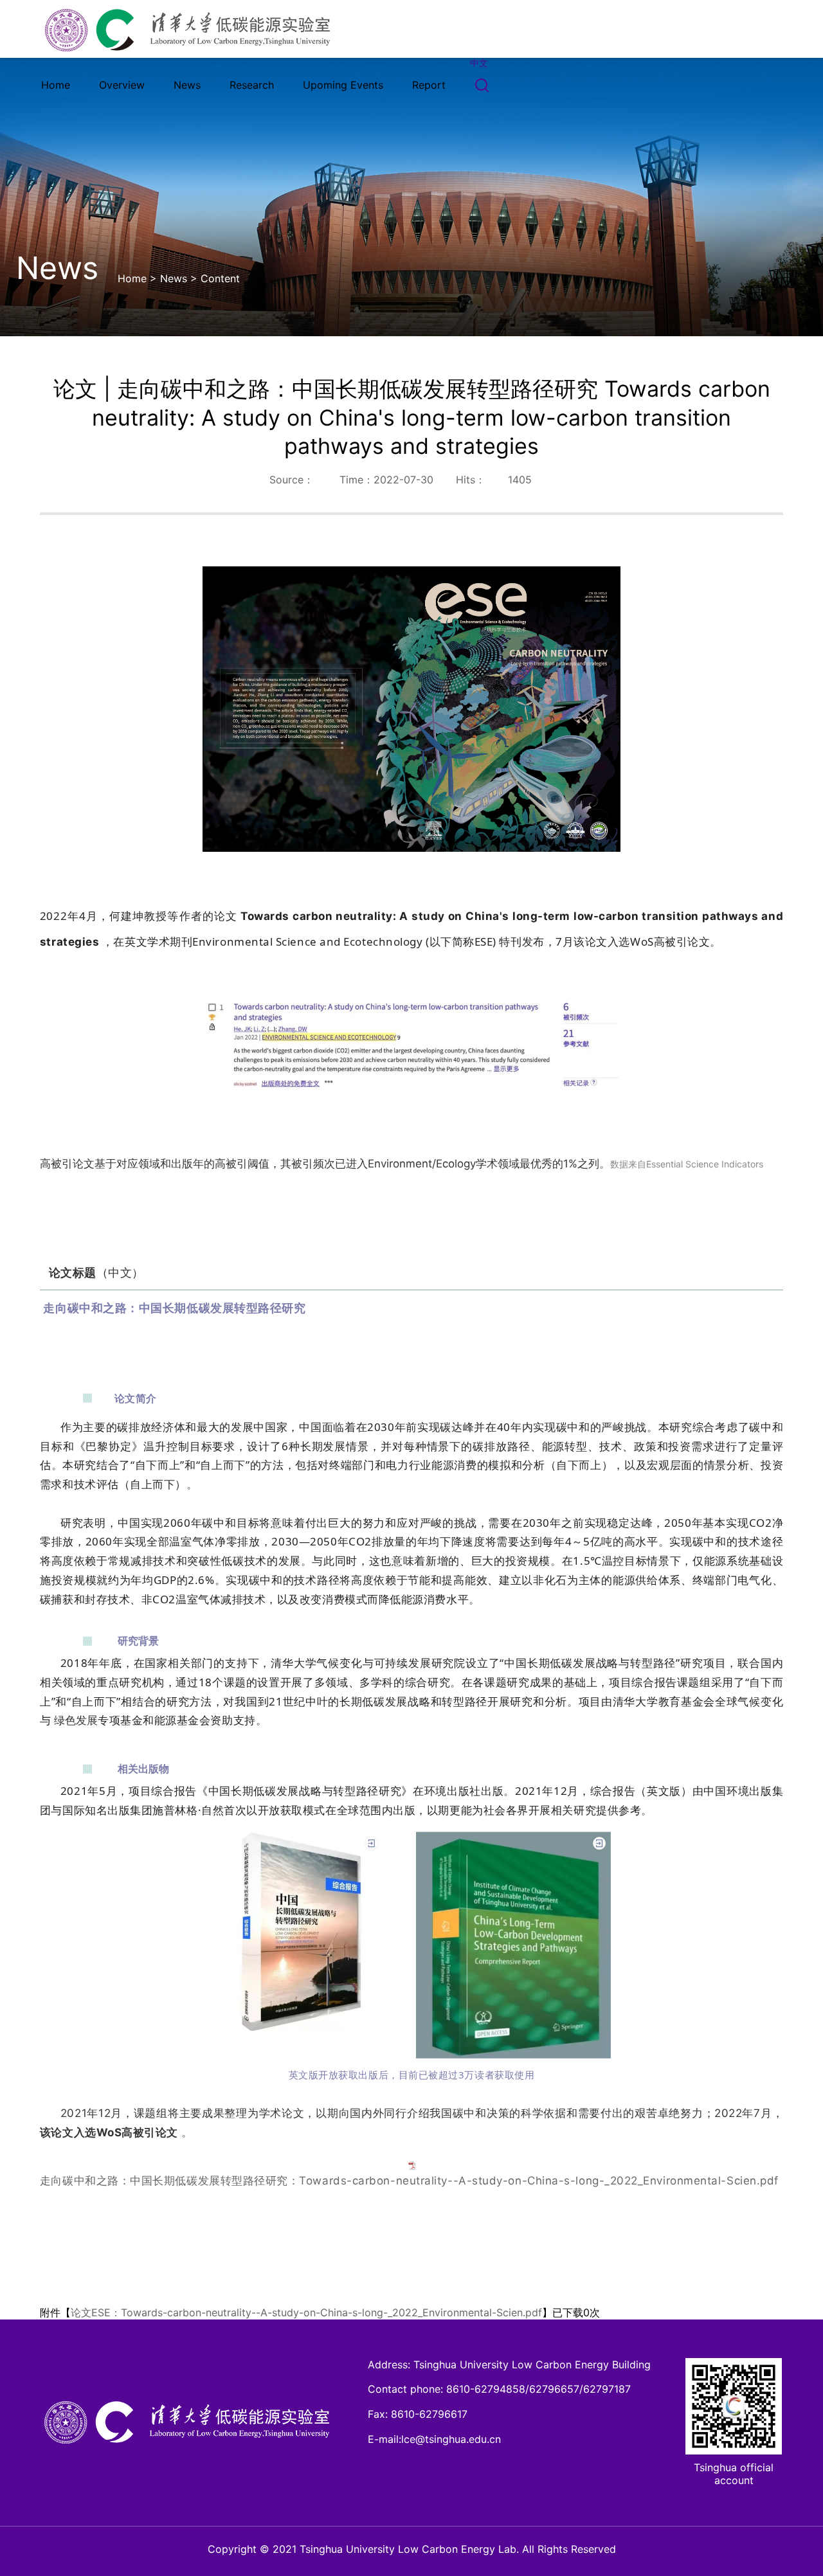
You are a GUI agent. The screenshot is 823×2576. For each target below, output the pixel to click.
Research (252, 85)
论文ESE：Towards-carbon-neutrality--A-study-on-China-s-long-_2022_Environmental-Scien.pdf (306, 2312)
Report (429, 85)
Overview (122, 85)
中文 (479, 63)
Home (56, 85)
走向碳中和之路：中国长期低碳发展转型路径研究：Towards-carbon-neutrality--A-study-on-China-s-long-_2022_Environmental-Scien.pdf (409, 2181)
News (187, 85)
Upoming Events (343, 85)
